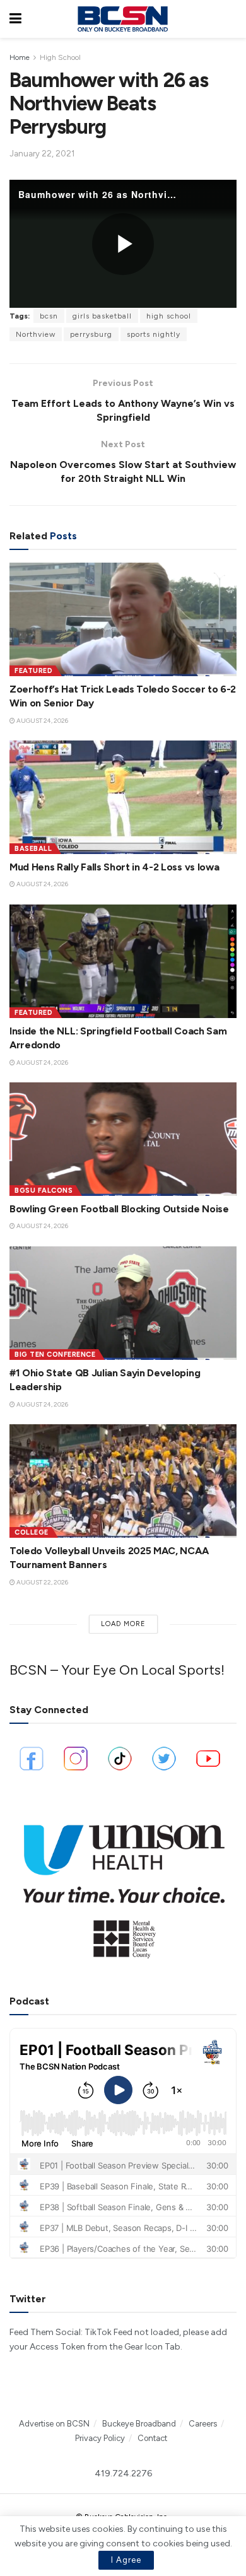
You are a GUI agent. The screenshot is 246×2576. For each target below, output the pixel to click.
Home (20, 57)
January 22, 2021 (42, 154)
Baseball (33, 849)
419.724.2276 (123, 2474)
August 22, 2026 (42, 1582)
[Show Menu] (15, 19)
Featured (33, 671)
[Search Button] (230, 19)
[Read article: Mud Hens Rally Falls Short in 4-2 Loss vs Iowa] (123, 797)
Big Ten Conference (55, 1355)
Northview (36, 334)
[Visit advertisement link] (123, 1885)
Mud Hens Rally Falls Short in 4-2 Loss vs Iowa (114, 867)
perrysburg (91, 334)
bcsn (49, 316)
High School (60, 57)
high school (169, 316)
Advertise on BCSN (54, 2424)
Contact (152, 2438)
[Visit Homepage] (122, 19)
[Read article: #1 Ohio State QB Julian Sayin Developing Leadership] (123, 1303)
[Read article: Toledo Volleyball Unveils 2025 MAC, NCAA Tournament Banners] (123, 1481)
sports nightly (154, 334)
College (32, 1532)
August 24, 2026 (42, 721)
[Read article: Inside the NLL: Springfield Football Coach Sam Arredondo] (123, 961)
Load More (123, 1624)
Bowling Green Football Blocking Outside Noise (119, 1209)
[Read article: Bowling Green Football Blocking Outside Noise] (123, 1139)
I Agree (126, 2560)
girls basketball (102, 316)
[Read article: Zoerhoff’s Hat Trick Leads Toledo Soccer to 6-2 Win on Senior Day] (123, 619)
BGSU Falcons (44, 1191)
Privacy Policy (100, 2438)
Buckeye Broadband (139, 2424)
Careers (203, 2424)
